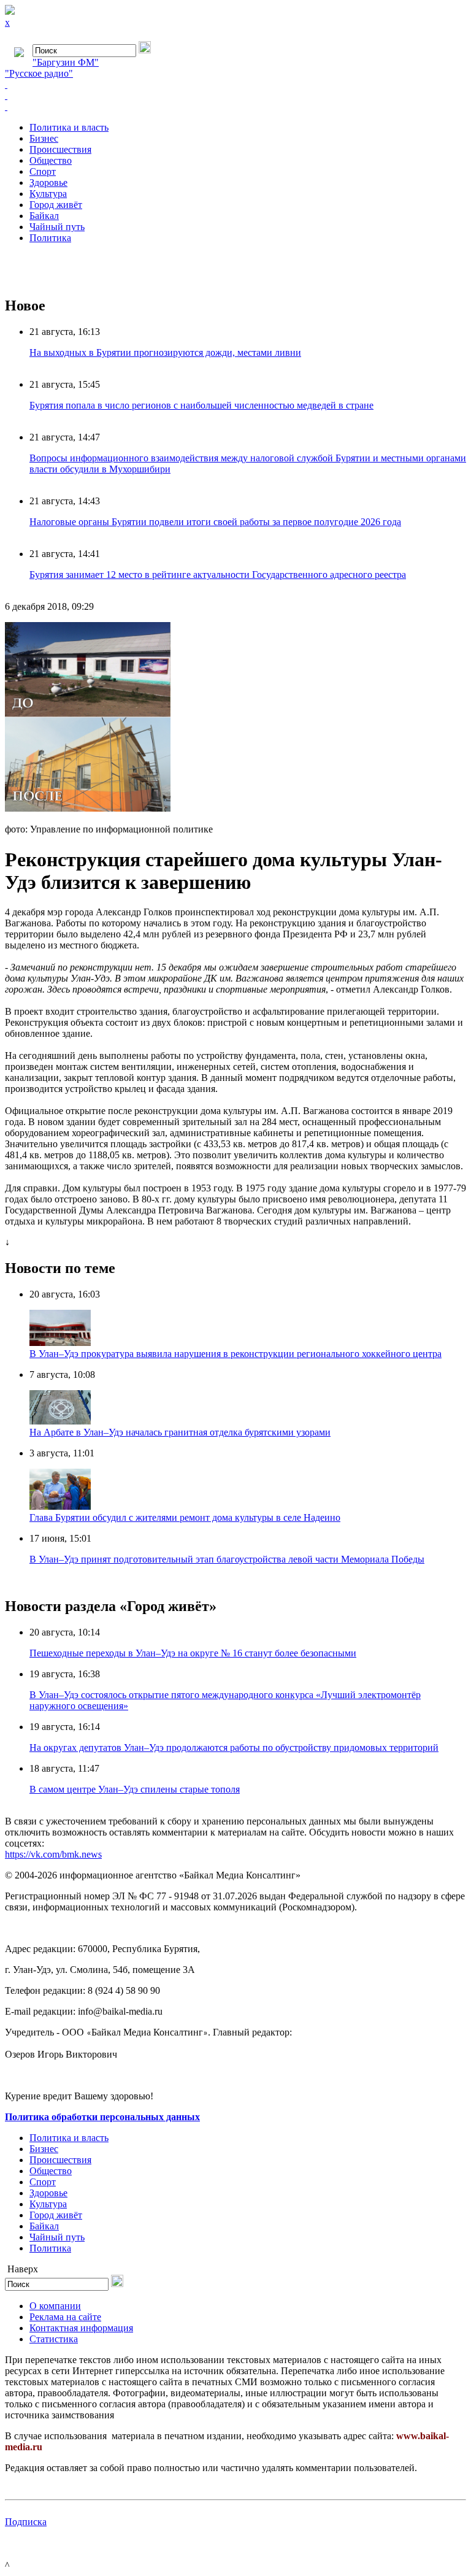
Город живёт (56, 205)
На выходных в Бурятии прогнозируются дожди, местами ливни (165, 352)
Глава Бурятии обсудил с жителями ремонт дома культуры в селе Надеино (185, 1517)
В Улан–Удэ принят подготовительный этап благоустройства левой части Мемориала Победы (227, 1559)
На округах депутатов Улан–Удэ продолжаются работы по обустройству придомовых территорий (234, 1747)
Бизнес (44, 138)
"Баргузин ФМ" (66, 62)
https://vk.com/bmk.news (53, 1854)
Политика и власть (69, 127)
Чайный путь (57, 227)
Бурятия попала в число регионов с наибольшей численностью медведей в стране (201, 405)
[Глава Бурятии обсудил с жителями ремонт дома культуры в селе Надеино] (60, 1506)
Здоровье (48, 183)
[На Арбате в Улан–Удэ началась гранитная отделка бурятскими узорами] (60, 1421)
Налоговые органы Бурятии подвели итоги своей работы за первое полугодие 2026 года (215, 522)
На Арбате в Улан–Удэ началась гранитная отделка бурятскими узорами (180, 1432)
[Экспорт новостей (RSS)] (235, 96)
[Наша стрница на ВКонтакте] (235, 85)
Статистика (54, 2339)
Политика (50, 238)
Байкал (44, 216)
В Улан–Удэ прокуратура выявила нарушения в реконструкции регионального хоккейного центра (235, 1354)
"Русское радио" (39, 73)
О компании (55, 2306)
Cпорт (43, 171)
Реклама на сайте (65, 2317)
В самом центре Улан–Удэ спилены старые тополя (135, 1789)
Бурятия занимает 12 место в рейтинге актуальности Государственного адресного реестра (218, 575)
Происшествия (60, 149)
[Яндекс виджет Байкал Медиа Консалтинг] (235, 107)
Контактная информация (81, 2328)
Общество (51, 160)
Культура (48, 194)
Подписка (26, 2522)
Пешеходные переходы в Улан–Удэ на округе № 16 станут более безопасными (193, 1653)
